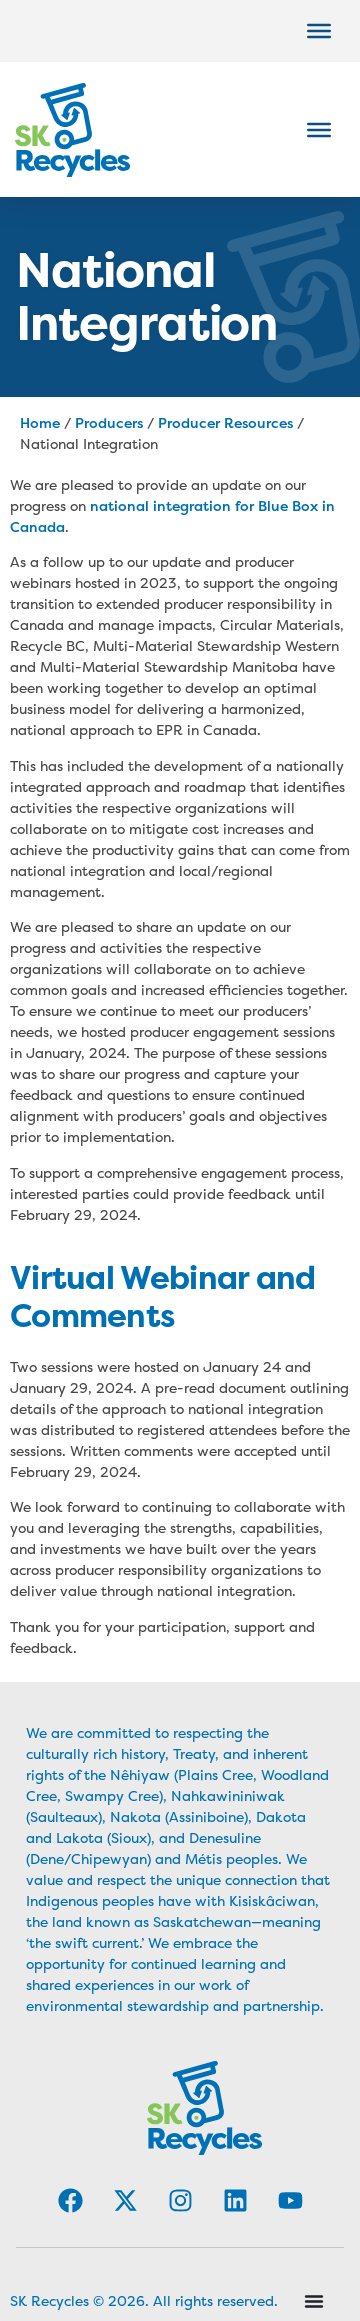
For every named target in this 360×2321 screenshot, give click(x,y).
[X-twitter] (125, 2200)
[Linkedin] (235, 2200)
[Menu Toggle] (314, 2301)
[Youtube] (290, 2200)
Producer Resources (225, 422)
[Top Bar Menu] (319, 31)
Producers (109, 422)
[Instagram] (180, 2200)
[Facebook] (70, 2200)
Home (40, 422)
